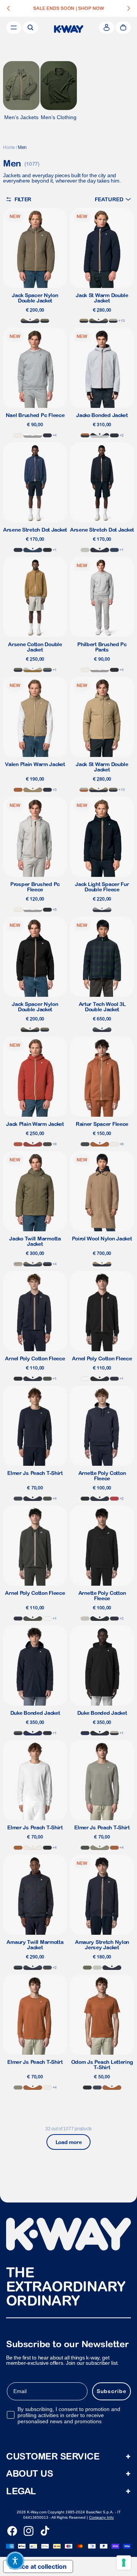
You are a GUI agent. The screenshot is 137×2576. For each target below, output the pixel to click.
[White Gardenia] (18, 435)
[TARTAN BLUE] (102, 1030)
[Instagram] (29, 2531)
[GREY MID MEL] (33, 435)
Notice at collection (38, 2566)
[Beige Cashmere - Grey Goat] (18, 1264)
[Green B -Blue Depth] (18, 1733)
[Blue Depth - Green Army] (99, 321)
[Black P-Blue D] (47, 1733)
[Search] (30, 27)
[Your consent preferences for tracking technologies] (124, 2563)
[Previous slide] (8, 8)
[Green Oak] (100, 1848)
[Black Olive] (47, 1144)
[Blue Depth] (47, 435)
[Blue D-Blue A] (33, 1968)
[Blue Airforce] (18, 1499)
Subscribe (112, 2392)
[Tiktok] (45, 2531)
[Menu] (14, 27)
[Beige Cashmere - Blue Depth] (114, 1733)
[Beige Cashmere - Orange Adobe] (84, 790)
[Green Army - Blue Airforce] (33, 1264)
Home (9, 147)
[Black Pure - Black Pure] (47, 550)
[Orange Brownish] (18, 1144)
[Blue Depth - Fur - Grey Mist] (102, 910)
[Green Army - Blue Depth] (30, 321)
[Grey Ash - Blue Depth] (100, 435)
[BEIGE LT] (85, 550)
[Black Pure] (114, 670)
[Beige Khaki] (33, 790)
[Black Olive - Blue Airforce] (47, 1968)
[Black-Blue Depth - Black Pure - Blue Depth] (114, 435)
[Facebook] (12, 2531)
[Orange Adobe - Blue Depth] (85, 435)
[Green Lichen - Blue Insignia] (47, 670)
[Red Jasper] (114, 1499)
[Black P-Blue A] (47, 1264)
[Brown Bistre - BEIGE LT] (33, 670)
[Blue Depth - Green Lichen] (18, 670)
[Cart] (123, 27)
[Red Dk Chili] (33, 1144)
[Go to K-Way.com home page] (69, 29)
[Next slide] (129, 8)
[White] (85, 1379)
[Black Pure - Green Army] (45, 321)
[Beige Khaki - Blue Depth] (84, 321)
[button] (113, 199)
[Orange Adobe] (18, 790)
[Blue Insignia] (33, 550)
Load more (68, 2142)
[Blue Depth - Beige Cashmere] (113, 321)
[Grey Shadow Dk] (85, 1144)
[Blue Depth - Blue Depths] (33, 1733)
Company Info (101, 2517)
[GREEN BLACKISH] (47, 1379)
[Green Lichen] (87, 1968)
